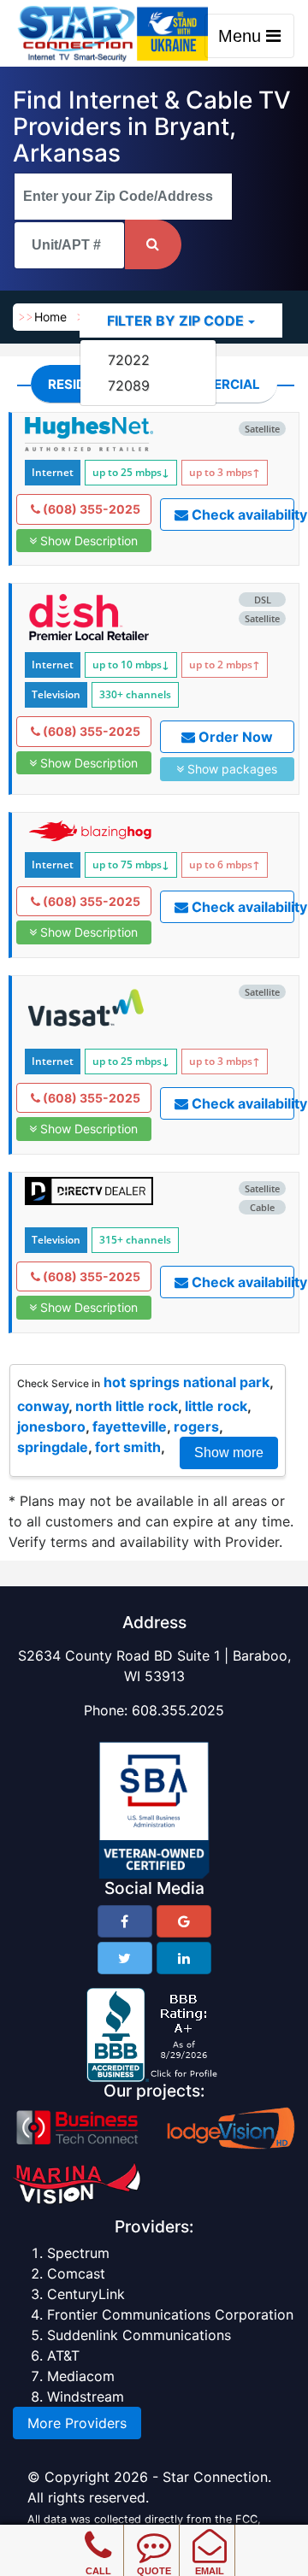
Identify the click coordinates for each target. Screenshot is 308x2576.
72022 (129, 360)
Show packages (231, 769)
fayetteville (130, 1426)
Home (50, 317)
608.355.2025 (178, 1710)
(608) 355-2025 (90, 509)
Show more (229, 1453)
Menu (242, 36)
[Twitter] (125, 1958)
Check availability (242, 515)
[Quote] (154, 2533)
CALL (98, 2571)
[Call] (98, 2533)
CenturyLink (86, 2294)
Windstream (86, 2397)
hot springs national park (187, 1382)
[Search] (153, 244)
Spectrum (78, 2253)
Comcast (76, 2273)
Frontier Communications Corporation (170, 2314)
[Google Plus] (184, 1921)
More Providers (77, 2423)
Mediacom (81, 2376)
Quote (154, 2571)
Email (210, 2571)
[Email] (209, 2533)
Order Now (234, 737)
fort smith (128, 1447)
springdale (53, 1447)
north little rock (127, 1406)
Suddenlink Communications (139, 2335)
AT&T (63, 2355)
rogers (196, 1426)
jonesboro (51, 1426)
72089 (129, 385)
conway (43, 1406)
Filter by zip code (175, 321)
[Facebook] (125, 1921)
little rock (216, 1406)
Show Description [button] (87, 541)
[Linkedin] (184, 1958)
